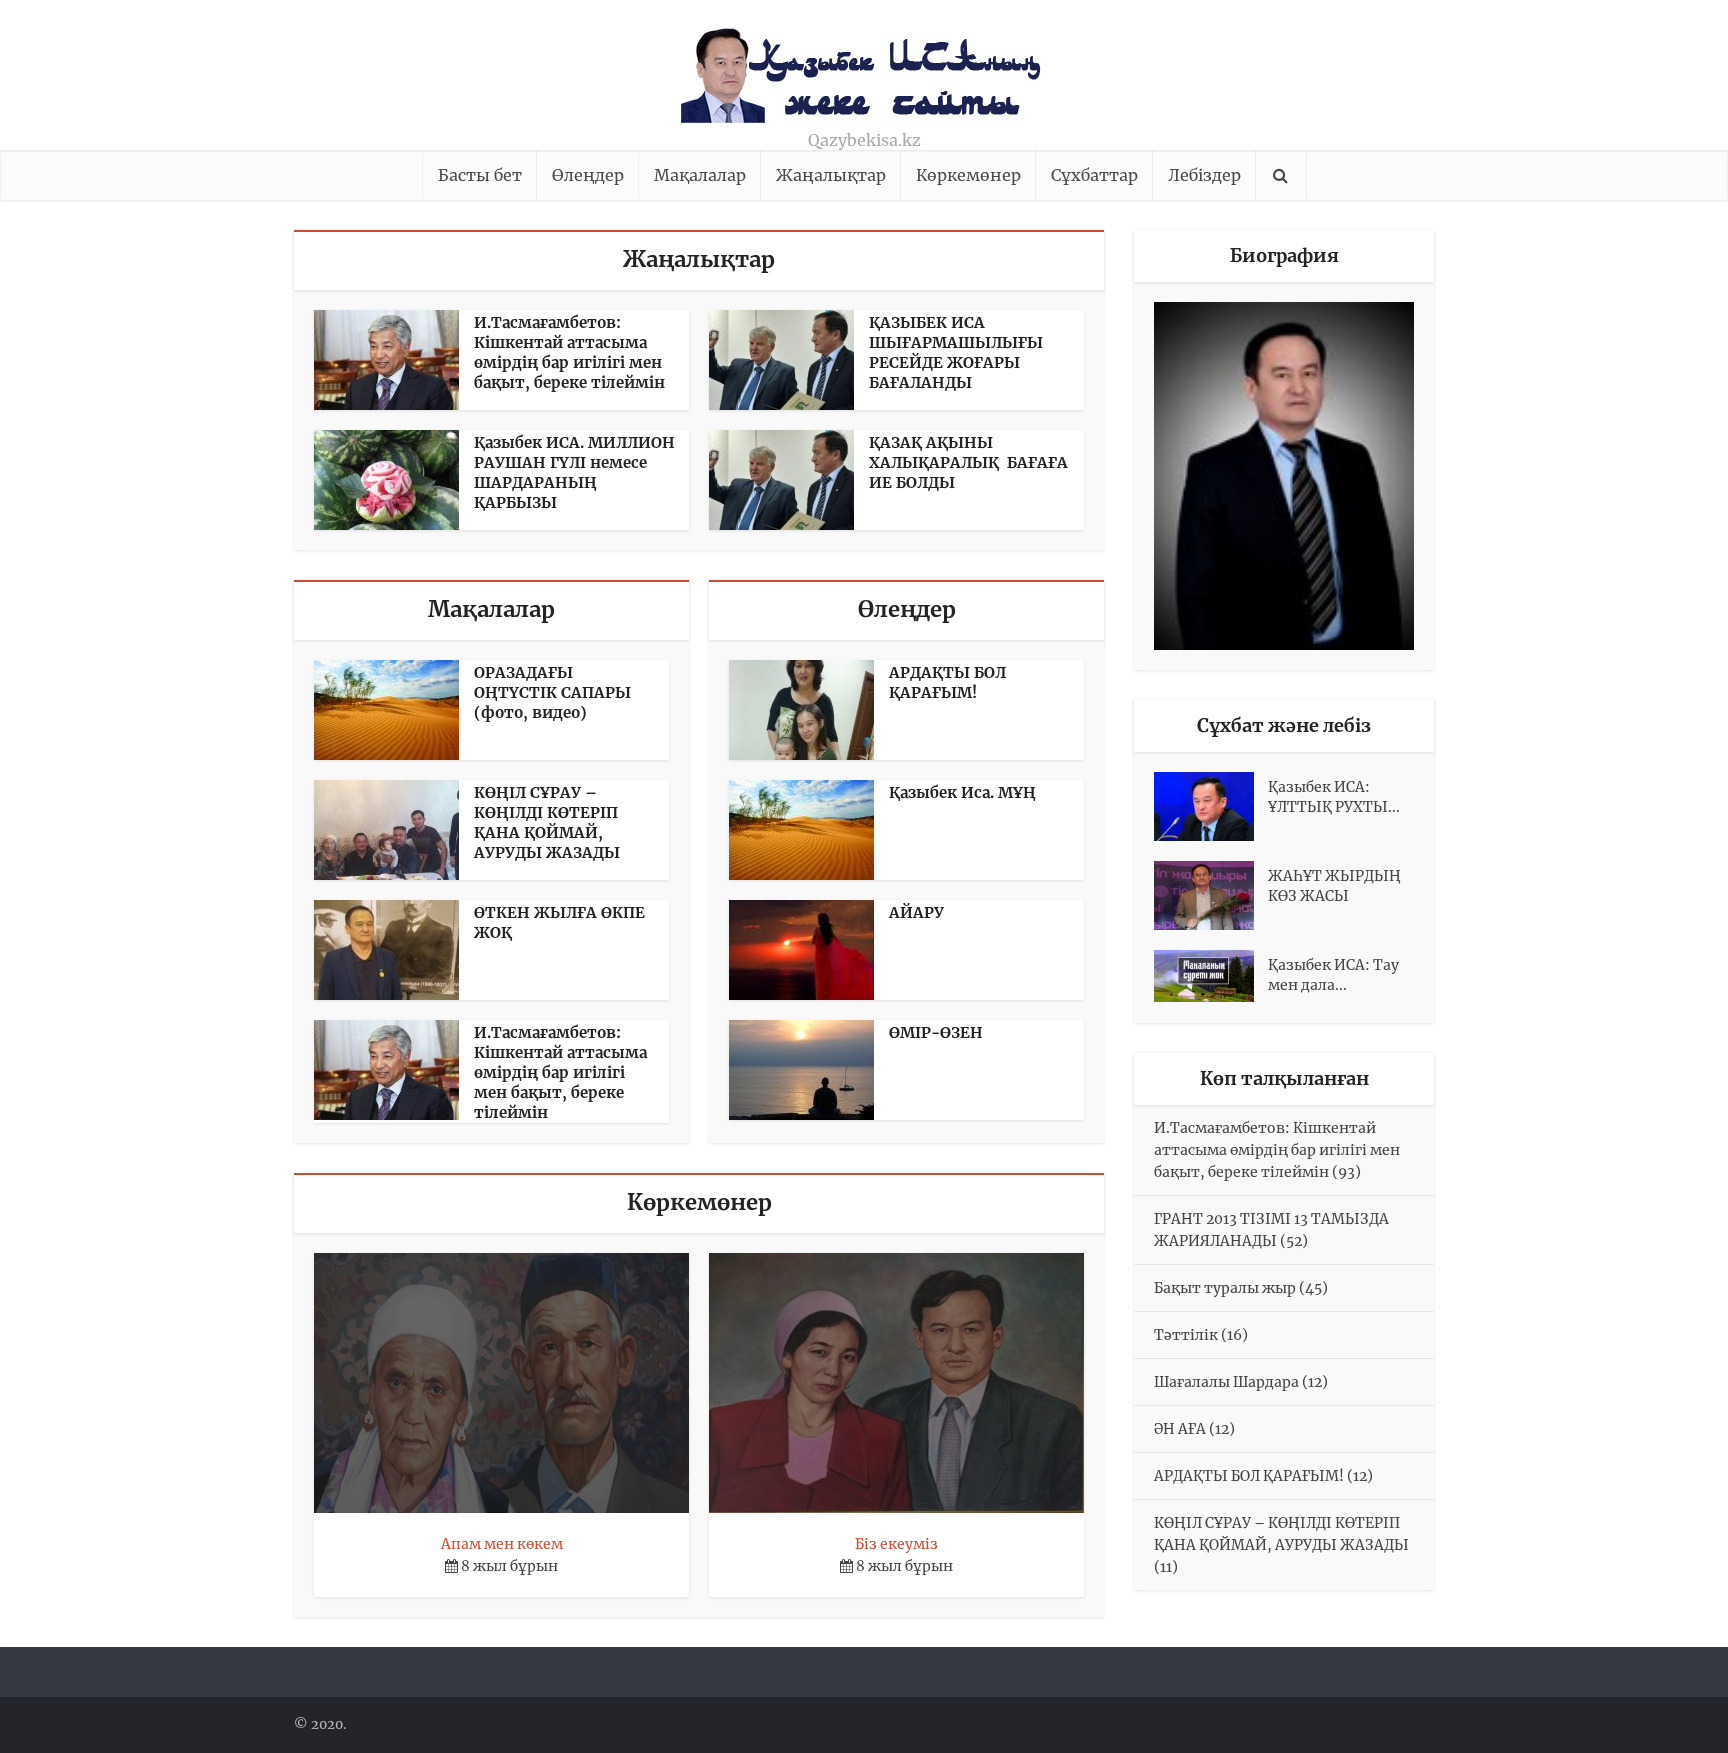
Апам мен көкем (502, 1544)
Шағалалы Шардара (1226, 1382)
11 (1166, 1567)
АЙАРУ (916, 912)
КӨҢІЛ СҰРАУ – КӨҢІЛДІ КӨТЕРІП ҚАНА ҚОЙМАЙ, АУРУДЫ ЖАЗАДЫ (547, 822)
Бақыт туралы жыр (1225, 1288)
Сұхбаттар (1094, 175)
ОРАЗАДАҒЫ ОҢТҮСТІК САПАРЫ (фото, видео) (552, 692)
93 (1346, 1172)
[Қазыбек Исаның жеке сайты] (864, 69)
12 (1315, 1382)
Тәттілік (1186, 1335)
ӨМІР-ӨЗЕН (936, 1032)
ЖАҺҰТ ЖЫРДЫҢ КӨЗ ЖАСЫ (1334, 886)
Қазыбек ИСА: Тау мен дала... (1333, 975)
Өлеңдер (588, 175)
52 (1294, 1241)
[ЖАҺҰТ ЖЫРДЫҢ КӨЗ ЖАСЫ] (1211, 895)
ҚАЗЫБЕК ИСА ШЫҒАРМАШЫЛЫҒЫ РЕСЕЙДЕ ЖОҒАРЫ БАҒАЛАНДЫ (956, 352)
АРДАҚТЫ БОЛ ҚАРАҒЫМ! (947, 682)
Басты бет (480, 175)
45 (1313, 1288)
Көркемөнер (968, 175)
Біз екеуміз (896, 1544)
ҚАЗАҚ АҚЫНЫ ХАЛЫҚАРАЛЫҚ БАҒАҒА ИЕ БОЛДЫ (968, 462)
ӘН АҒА (1180, 1429)
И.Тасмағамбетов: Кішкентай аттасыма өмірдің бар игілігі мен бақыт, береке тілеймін (569, 352)
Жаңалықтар (831, 175)
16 (1234, 1335)
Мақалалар (700, 175)
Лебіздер (1204, 175)
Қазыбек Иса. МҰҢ (962, 792)
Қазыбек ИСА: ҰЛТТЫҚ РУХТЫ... (1334, 797)
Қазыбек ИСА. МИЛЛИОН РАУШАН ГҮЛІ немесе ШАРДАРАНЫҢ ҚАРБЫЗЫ (574, 472)
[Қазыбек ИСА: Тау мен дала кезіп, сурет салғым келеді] (1211, 976)
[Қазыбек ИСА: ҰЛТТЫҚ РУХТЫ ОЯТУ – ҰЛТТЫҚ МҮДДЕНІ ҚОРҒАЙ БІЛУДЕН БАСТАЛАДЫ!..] (1211, 806)
